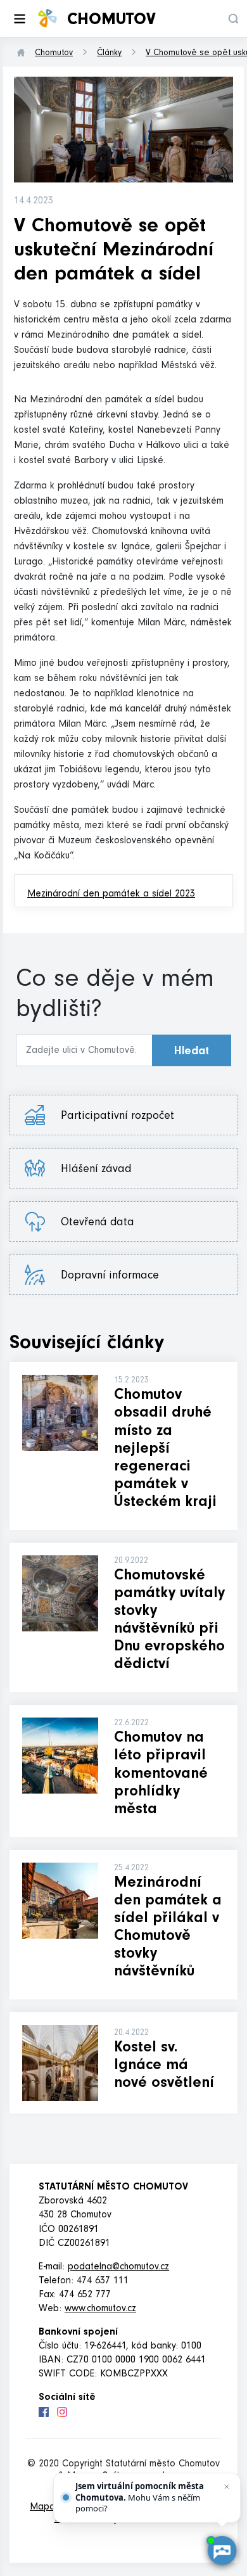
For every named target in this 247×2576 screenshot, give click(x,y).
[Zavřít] (227, 2487)
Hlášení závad (105, 1170)
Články (109, 54)
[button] (233, 19)
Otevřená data (107, 1223)
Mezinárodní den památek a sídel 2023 (111, 895)
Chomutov (54, 54)
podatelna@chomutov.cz (118, 2267)
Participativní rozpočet (117, 1117)
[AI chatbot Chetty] (222, 2551)
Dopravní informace (110, 1277)
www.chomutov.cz (100, 2309)
